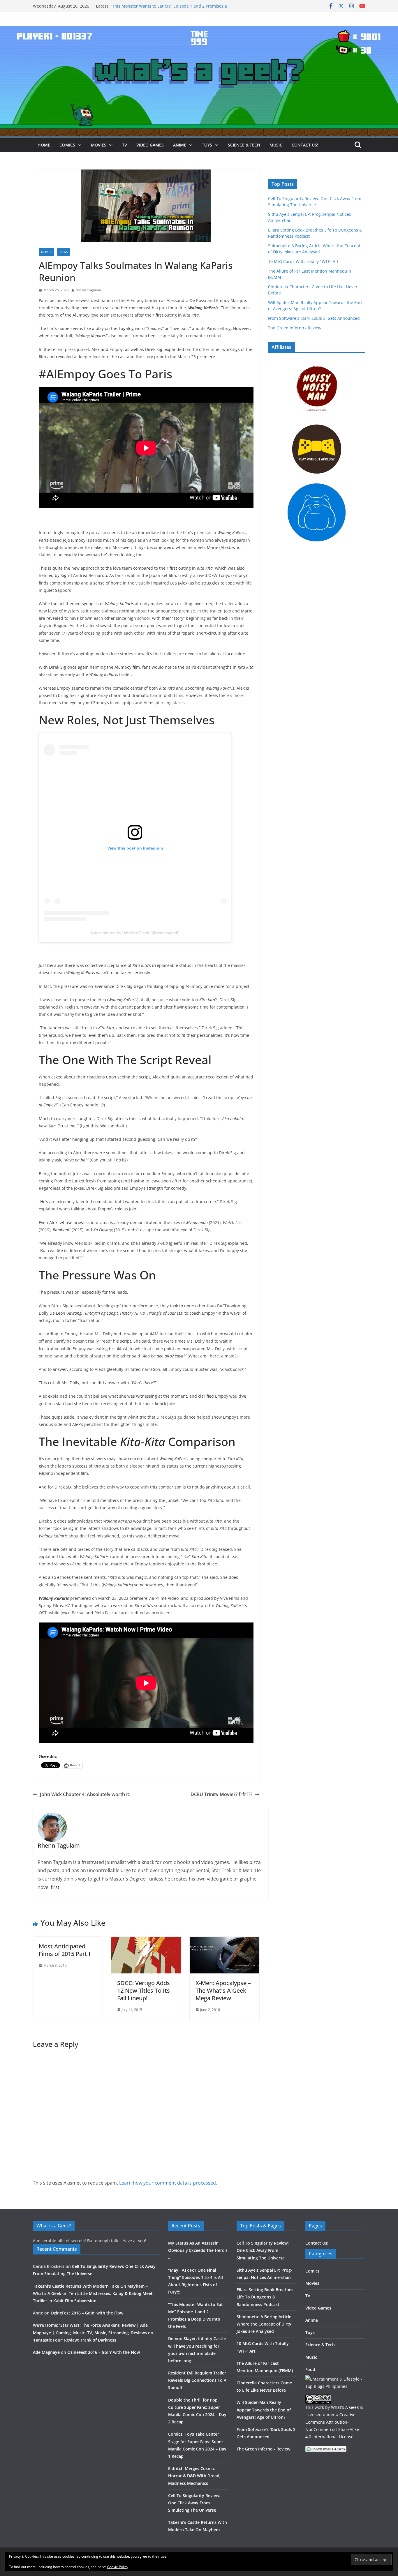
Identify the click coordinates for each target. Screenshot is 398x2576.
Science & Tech (244, 145)
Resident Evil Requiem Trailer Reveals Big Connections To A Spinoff (197, 2380)
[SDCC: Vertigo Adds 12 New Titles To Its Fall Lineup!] (146, 1941)
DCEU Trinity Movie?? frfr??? (221, 1794)
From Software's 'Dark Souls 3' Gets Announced (314, 318)
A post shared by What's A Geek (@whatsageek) (135, 933)
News (64, 252)
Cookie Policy (118, 2567)
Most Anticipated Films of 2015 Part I (65, 1950)
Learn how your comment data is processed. (168, 2183)
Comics (67, 145)
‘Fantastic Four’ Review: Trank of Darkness (75, 2340)
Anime (180, 145)
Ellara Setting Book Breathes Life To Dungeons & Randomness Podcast (265, 2297)
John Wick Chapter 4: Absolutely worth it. (85, 1794)
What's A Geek (345, 2407)
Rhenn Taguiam (88, 290)
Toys (207, 145)
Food (310, 2369)
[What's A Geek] (199, 30)
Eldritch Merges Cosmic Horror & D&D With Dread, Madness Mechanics (194, 2476)
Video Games (150, 145)
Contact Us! (305, 145)
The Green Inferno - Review (295, 328)
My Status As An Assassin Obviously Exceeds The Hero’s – (198, 2250)
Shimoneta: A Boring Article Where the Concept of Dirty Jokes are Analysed (264, 2324)
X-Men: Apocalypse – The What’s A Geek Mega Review (223, 1990)
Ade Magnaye (46, 2352)
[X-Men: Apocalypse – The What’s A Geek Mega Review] (224, 1941)
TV (125, 145)
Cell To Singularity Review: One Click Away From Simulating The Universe (194, 2503)
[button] (78, 145)
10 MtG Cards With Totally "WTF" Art (303, 261)
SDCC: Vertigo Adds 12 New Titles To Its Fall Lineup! (143, 1990)
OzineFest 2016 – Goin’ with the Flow (87, 2313)
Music (276, 145)
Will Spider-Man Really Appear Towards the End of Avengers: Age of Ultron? (264, 2410)
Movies (99, 145)
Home (44, 145)
